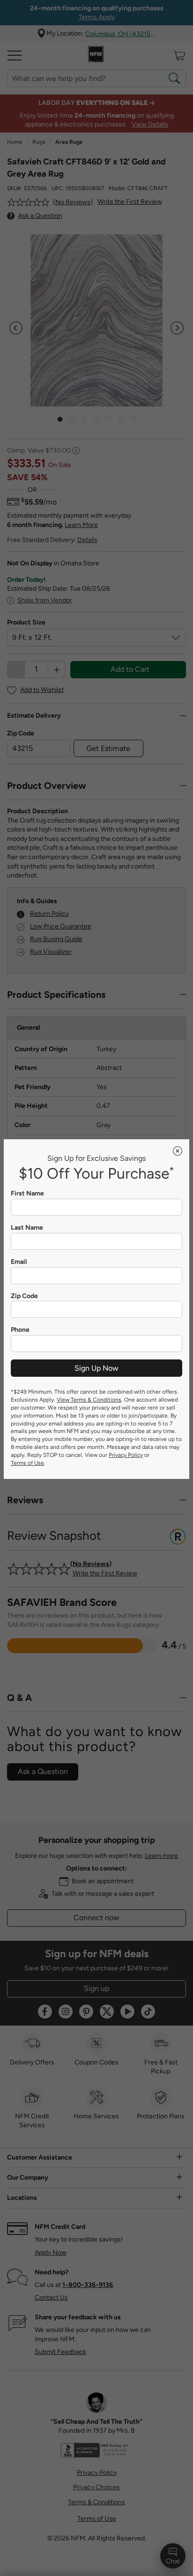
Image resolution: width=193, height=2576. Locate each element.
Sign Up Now (96, 1368)
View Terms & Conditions (89, 1400)
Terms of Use (27, 1463)
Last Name (27, 1228)
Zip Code (24, 1296)
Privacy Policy (126, 1455)
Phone (20, 1330)
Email (19, 1262)
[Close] (178, 1151)
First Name (27, 1194)
